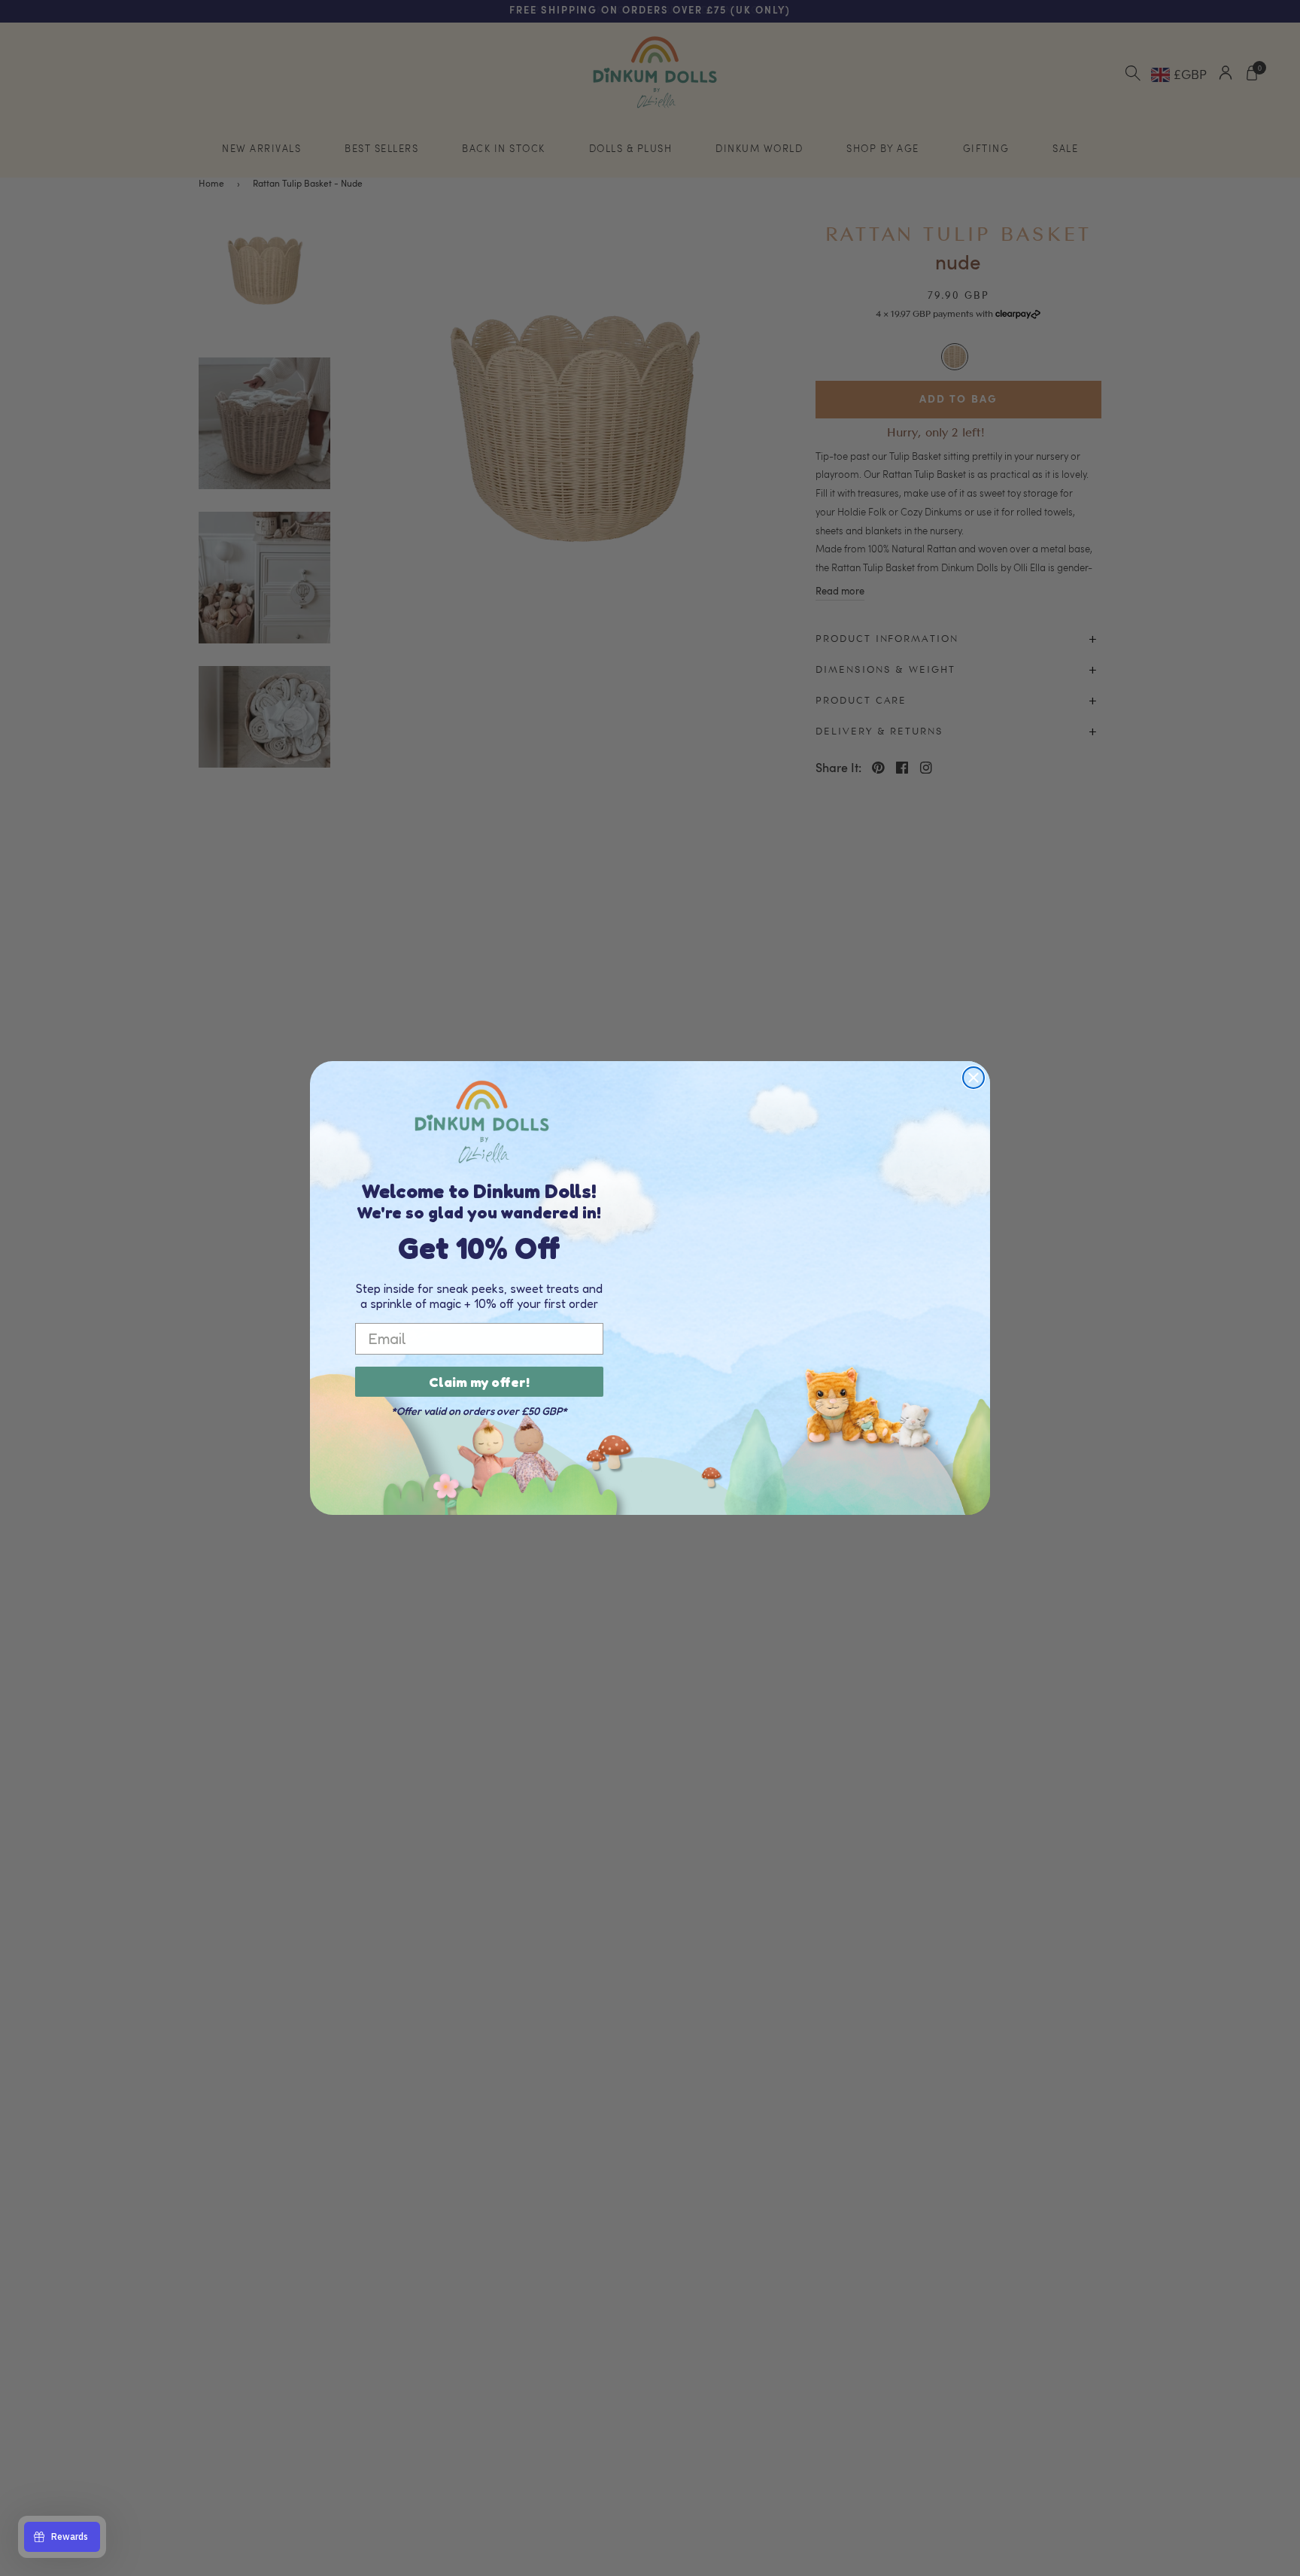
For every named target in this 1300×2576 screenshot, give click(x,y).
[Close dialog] (973, 1078)
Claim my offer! (479, 1382)
